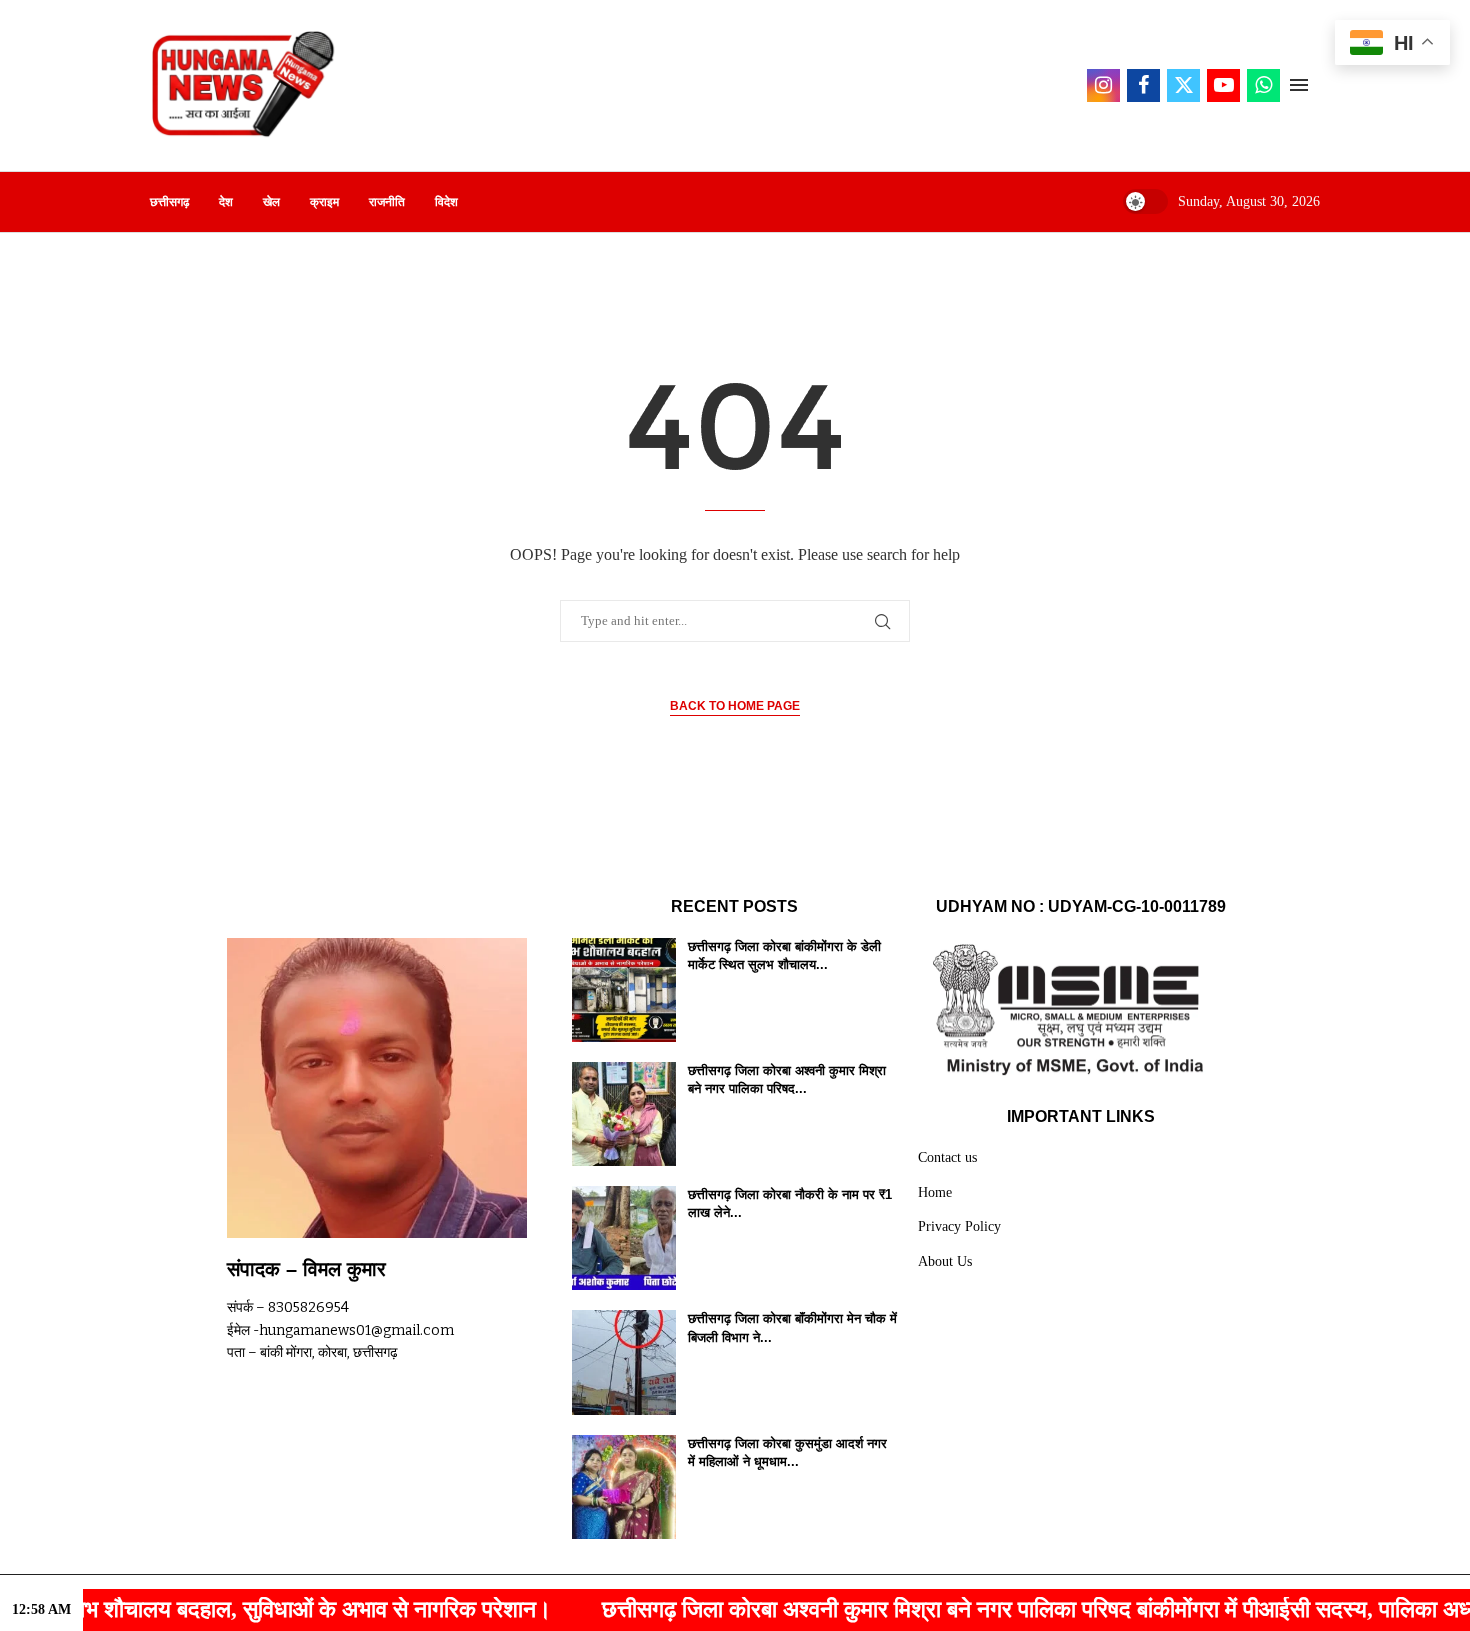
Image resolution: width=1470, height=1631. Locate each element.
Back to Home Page (735, 706)
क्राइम (324, 202)
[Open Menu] (1299, 85)
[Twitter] (1183, 85)
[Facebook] (1143, 85)
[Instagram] (1103, 85)
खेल (271, 202)
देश (226, 202)
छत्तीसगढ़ (169, 202)
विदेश (446, 202)
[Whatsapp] (1263, 85)
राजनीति (387, 202)
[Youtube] (1223, 85)
